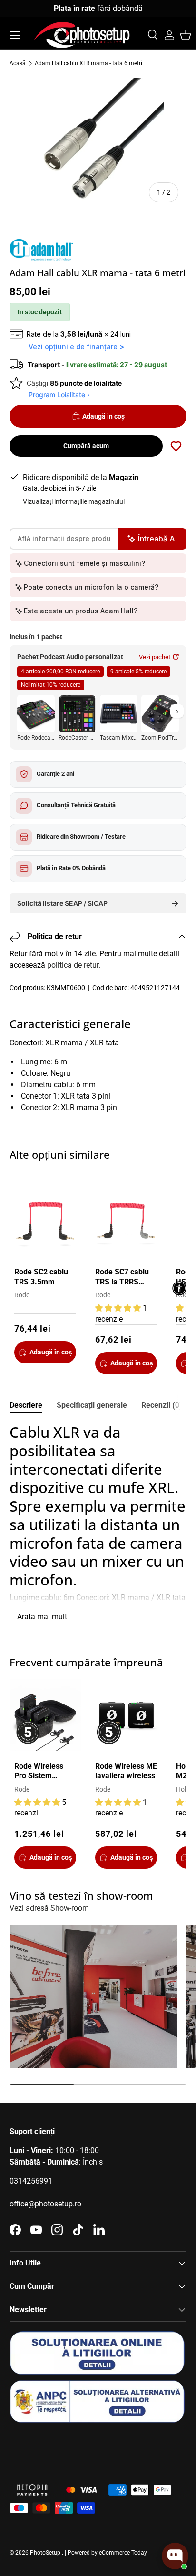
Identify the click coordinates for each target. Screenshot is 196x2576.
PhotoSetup (45, 2553)
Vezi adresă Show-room (49, 1908)
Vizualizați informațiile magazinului (74, 501)
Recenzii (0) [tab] (162, 1405)
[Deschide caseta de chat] (175, 2556)
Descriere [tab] (26, 1405)
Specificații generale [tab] (92, 1405)
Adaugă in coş (103, 416)
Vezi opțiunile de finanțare (73, 346)
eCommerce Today (123, 2553)
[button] (186, 35)
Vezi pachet (155, 657)
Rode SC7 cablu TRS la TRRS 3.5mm (122, 1278)
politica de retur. (74, 965)
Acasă (18, 63)
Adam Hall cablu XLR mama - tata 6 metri (88, 63)
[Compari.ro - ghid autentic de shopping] (57, 2448)
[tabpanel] (98, 1524)
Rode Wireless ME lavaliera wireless (126, 1771)
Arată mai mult (42, 1617)
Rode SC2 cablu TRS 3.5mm (41, 1277)
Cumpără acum (86, 446)
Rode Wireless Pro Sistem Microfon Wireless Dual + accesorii (41, 1772)
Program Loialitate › (59, 395)
